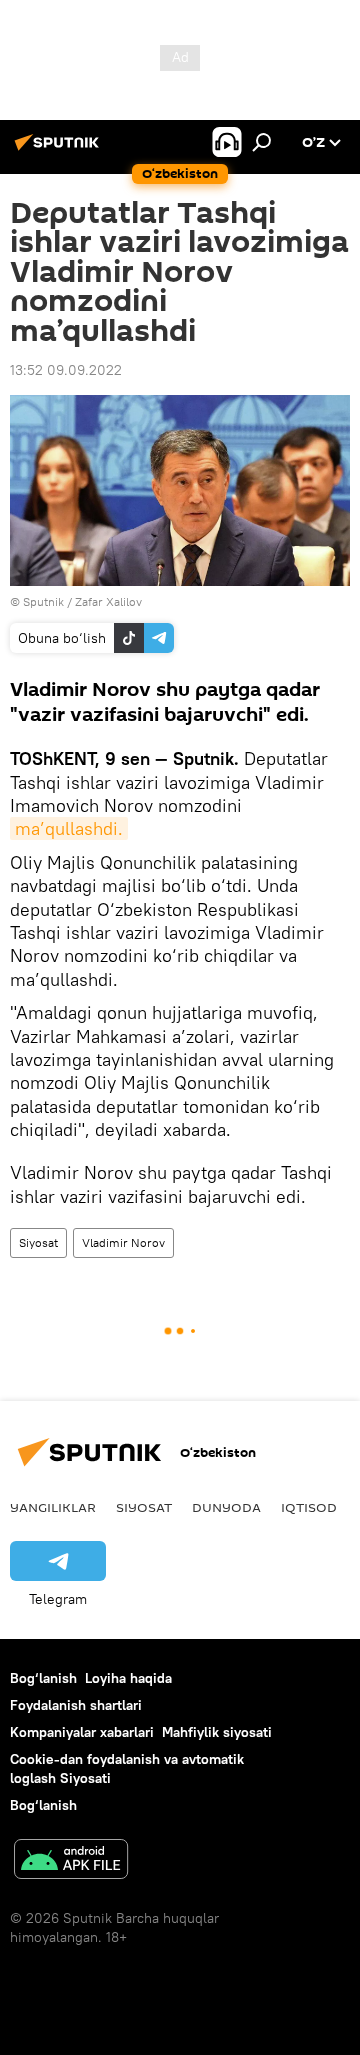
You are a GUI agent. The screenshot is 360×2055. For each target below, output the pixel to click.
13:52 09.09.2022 (66, 370)
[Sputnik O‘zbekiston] (60, 150)
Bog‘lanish (43, 1678)
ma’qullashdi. (69, 828)
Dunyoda (226, 1507)
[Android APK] (71, 1861)
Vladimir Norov (123, 1242)
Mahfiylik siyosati (217, 1732)
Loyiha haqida (128, 1678)
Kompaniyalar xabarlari (82, 1732)
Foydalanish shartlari (76, 1705)
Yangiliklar (53, 1507)
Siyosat (38, 1242)
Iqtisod (309, 1507)
